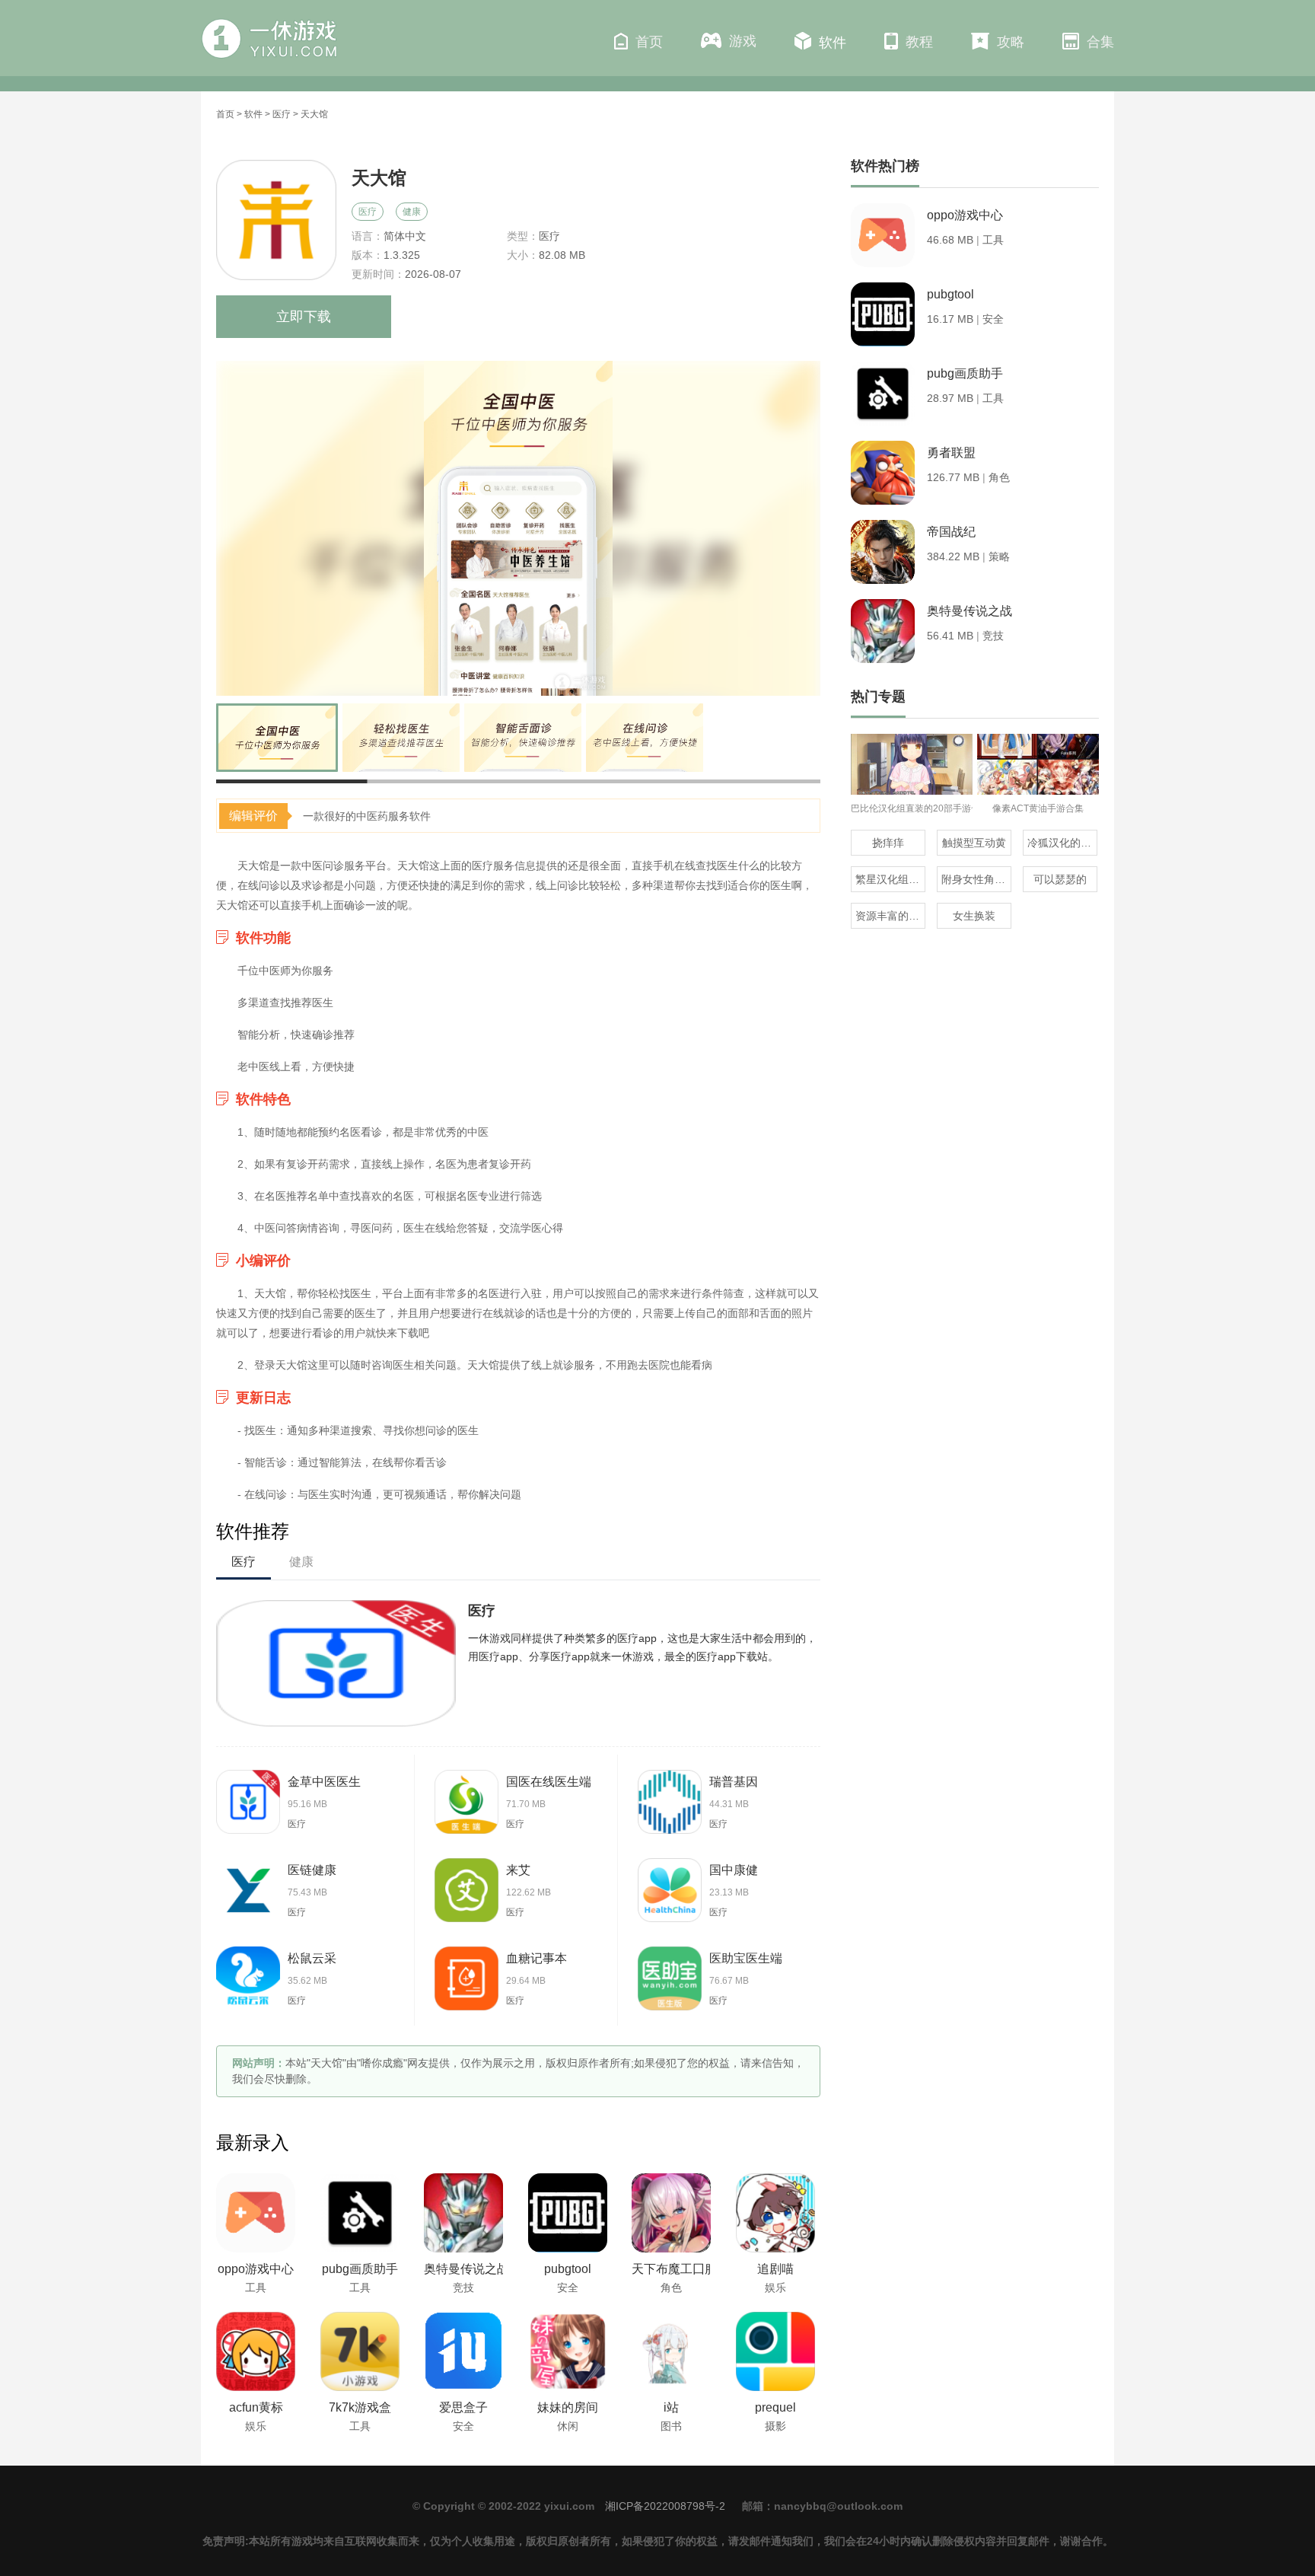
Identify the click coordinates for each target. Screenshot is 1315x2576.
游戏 (743, 41)
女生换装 (974, 916)
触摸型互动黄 (974, 843)
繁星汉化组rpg (890, 879)
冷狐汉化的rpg (1062, 843)
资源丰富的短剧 (890, 916)
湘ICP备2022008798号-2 (665, 2506)
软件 (833, 43)
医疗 (282, 114)
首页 (649, 42)
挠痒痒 (888, 843)
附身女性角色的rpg (976, 879)
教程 (919, 42)
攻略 (1011, 42)
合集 (1100, 42)
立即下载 (304, 317)
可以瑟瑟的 (1060, 879)
